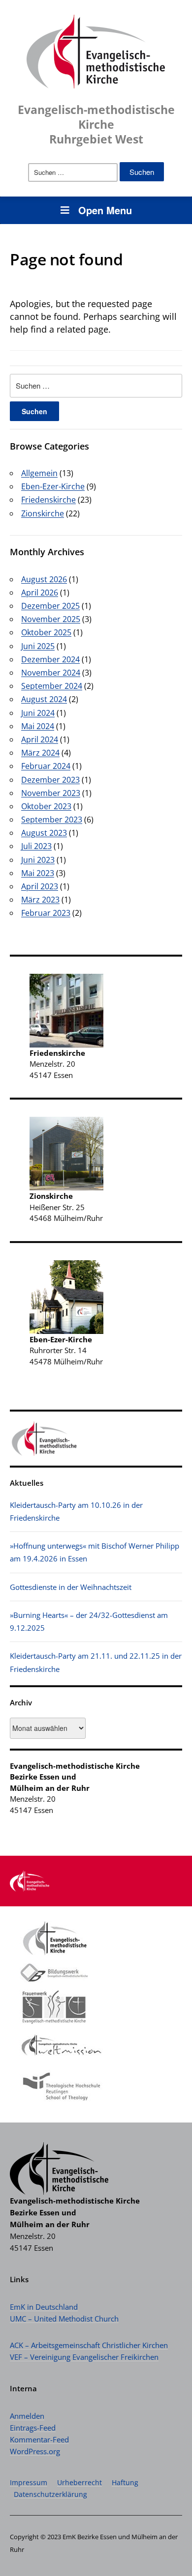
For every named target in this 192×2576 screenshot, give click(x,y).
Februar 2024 (46, 766)
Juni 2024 (38, 713)
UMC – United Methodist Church (64, 2319)
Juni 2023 (38, 860)
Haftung (125, 2482)
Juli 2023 (36, 846)
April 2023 (40, 886)
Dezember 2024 (50, 659)
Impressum (29, 2482)
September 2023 (52, 820)
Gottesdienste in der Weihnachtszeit (71, 1587)
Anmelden (27, 2416)
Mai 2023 (38, 873)
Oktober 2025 (46, 632)
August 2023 (44, 833)
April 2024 (40, 739)
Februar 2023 (46, 913)
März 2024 (40, 753)
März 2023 (40, 900)
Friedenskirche (48, 500)
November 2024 (51, 673)
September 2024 (52, 686)
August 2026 (44, 579)
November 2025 (51, 619)
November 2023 (51, 793)
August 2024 (44, 699)
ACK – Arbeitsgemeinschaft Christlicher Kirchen (89, 2345)
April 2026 (40, 593)
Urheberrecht (80, 2482)
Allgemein (39, 473)
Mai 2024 (38, 726)
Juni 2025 (38, 646)
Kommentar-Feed (39, 2439)
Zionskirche (43, 513)
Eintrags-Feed (33, 2428)
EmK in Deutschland (44, 2307)
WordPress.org (35, 2451)
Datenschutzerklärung (50, 2494)
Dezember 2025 (50, 606)
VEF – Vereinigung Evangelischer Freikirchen (84, 2357)
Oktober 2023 (46, 806)
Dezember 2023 (50, 780)
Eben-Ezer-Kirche (53, 486)
